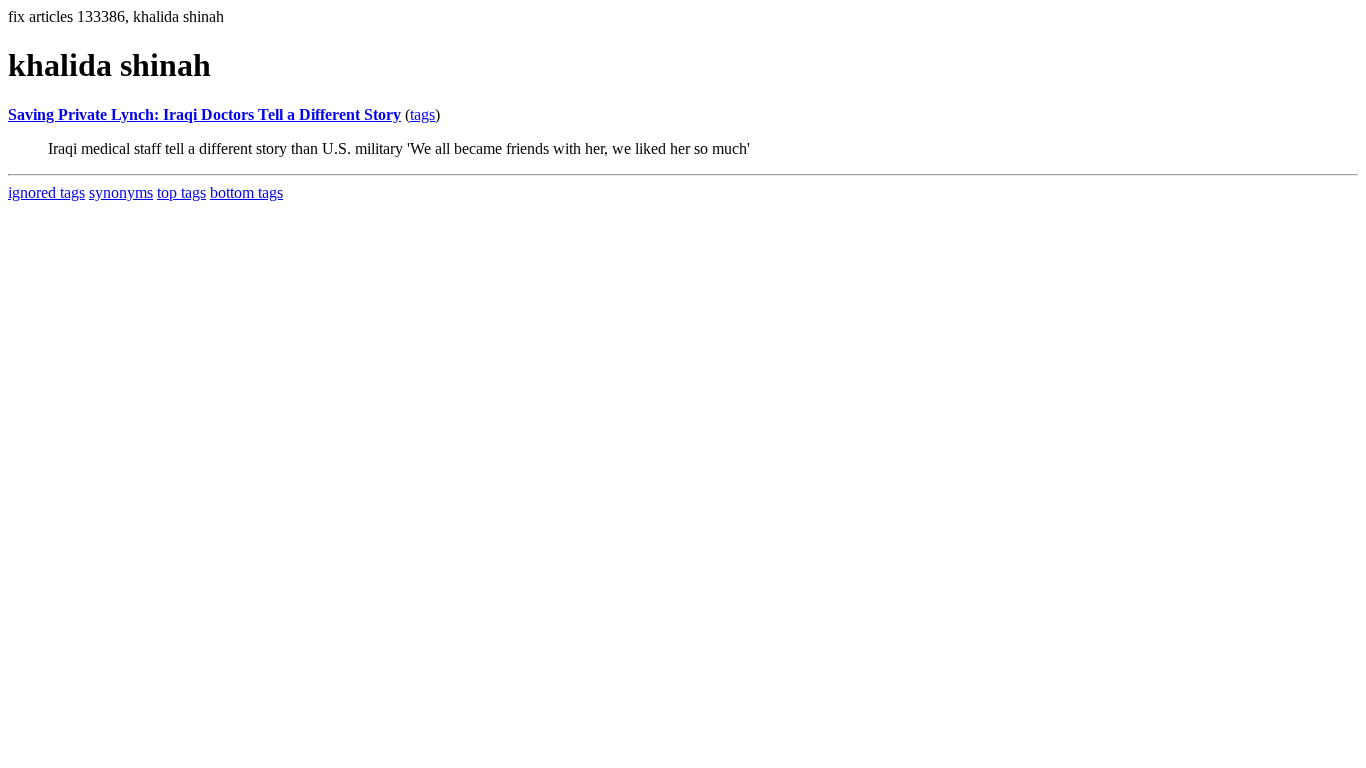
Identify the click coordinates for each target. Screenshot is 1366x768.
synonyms (121, 192)
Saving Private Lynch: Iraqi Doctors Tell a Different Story (204, 114)
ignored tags (46, 192)
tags (422, 114)
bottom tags (246, 192)
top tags (181, 192)
